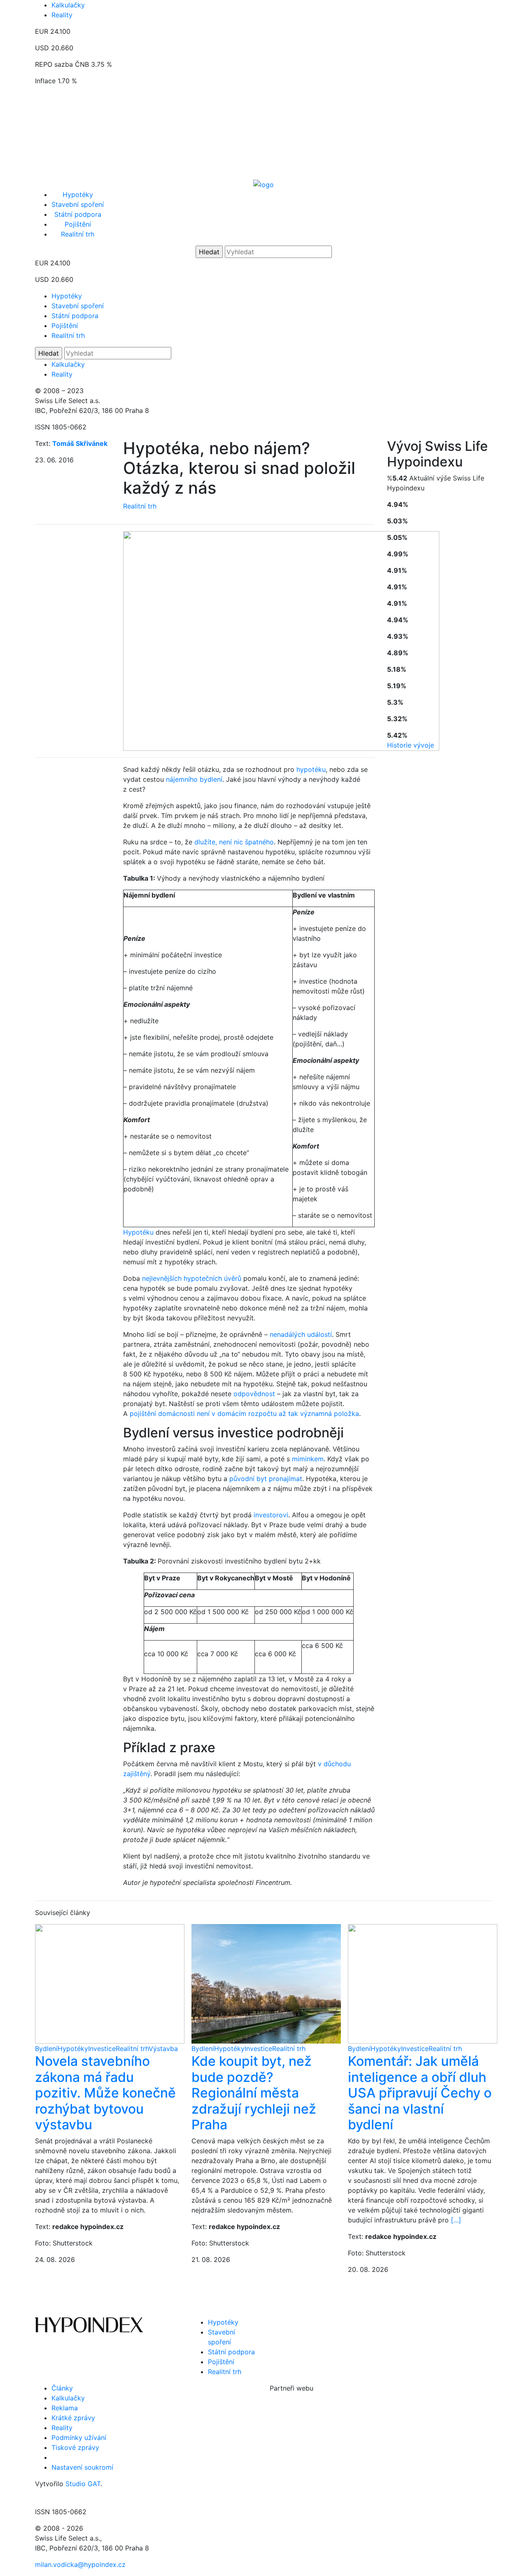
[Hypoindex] (263, 184)
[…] (456, 2220)
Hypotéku (138, 1232)
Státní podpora (78, 214)
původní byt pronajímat (266, 1479)
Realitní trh (78, 234)
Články (62, 2388)
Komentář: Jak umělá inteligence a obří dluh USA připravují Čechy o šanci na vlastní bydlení (420, 2093)
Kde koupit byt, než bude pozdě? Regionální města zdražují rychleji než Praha (254, 2093)
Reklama (65, 2408)
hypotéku (311, 769)
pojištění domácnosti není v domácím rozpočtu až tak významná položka (244, 1413)
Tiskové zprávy (75, 2447)
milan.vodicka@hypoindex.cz (80, 2564)
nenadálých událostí (301, 1334)
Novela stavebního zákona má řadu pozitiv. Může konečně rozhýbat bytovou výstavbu (105, 2093)
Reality (62, 15)
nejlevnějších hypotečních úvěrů (192, 1278)
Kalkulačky (68, 5)
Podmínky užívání (79, 2438)
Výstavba (163, 2049)
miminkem (308, 1459)
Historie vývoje (410, 745)
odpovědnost (254, 1394)
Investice (102, 2049)
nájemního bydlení (194, 779)
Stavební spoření (78, 204)
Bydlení (46, 2049)
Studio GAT (83, 2484)
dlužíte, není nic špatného (234, 842)
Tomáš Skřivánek (80, 443)
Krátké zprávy (73, 2418)
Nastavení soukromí (82, 2467)
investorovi (271, 1515)
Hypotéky (78, 195)
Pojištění (78, 224)
